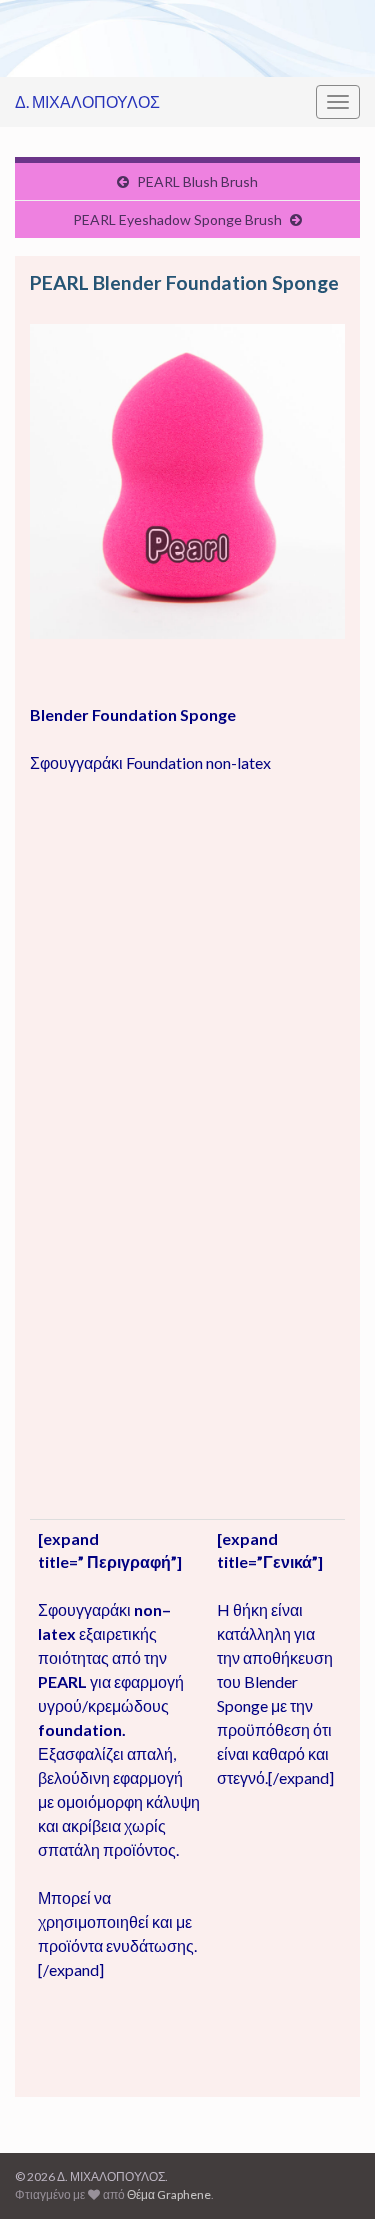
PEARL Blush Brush (197, 181)
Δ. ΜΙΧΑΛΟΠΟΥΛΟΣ (87, 101)
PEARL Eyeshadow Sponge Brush (177, 219)
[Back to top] (330, 2174)
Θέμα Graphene (169, 2194)
